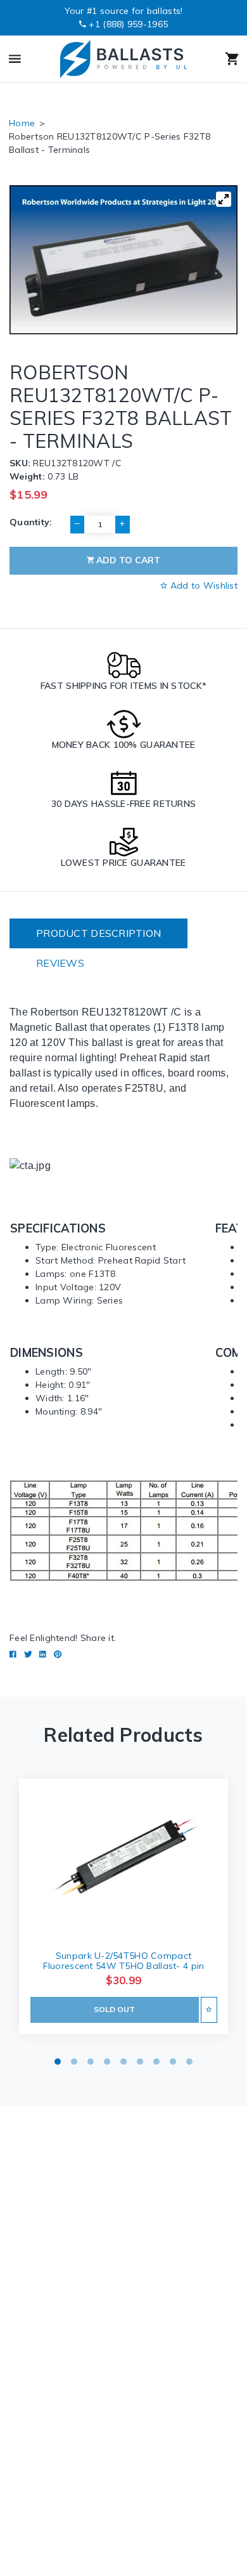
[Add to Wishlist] (209, 2010)
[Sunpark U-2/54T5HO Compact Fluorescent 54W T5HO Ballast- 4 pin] (123, 1859)
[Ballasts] (123, 59)
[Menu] (28, 59)
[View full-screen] (224, 199)
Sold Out (114, 2009)
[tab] (98, 933)
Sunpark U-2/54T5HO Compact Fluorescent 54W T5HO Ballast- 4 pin (124, 1961)
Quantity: (31, 522)
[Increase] (122, 525)
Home (22, 123)
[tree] (123, 259)
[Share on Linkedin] (43, 1654)
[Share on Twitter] (28, 1654)
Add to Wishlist (203, 585)
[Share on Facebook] (13, 1654)
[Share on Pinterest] (58, 1654)
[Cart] (219, 59)
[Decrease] (77, 525)
